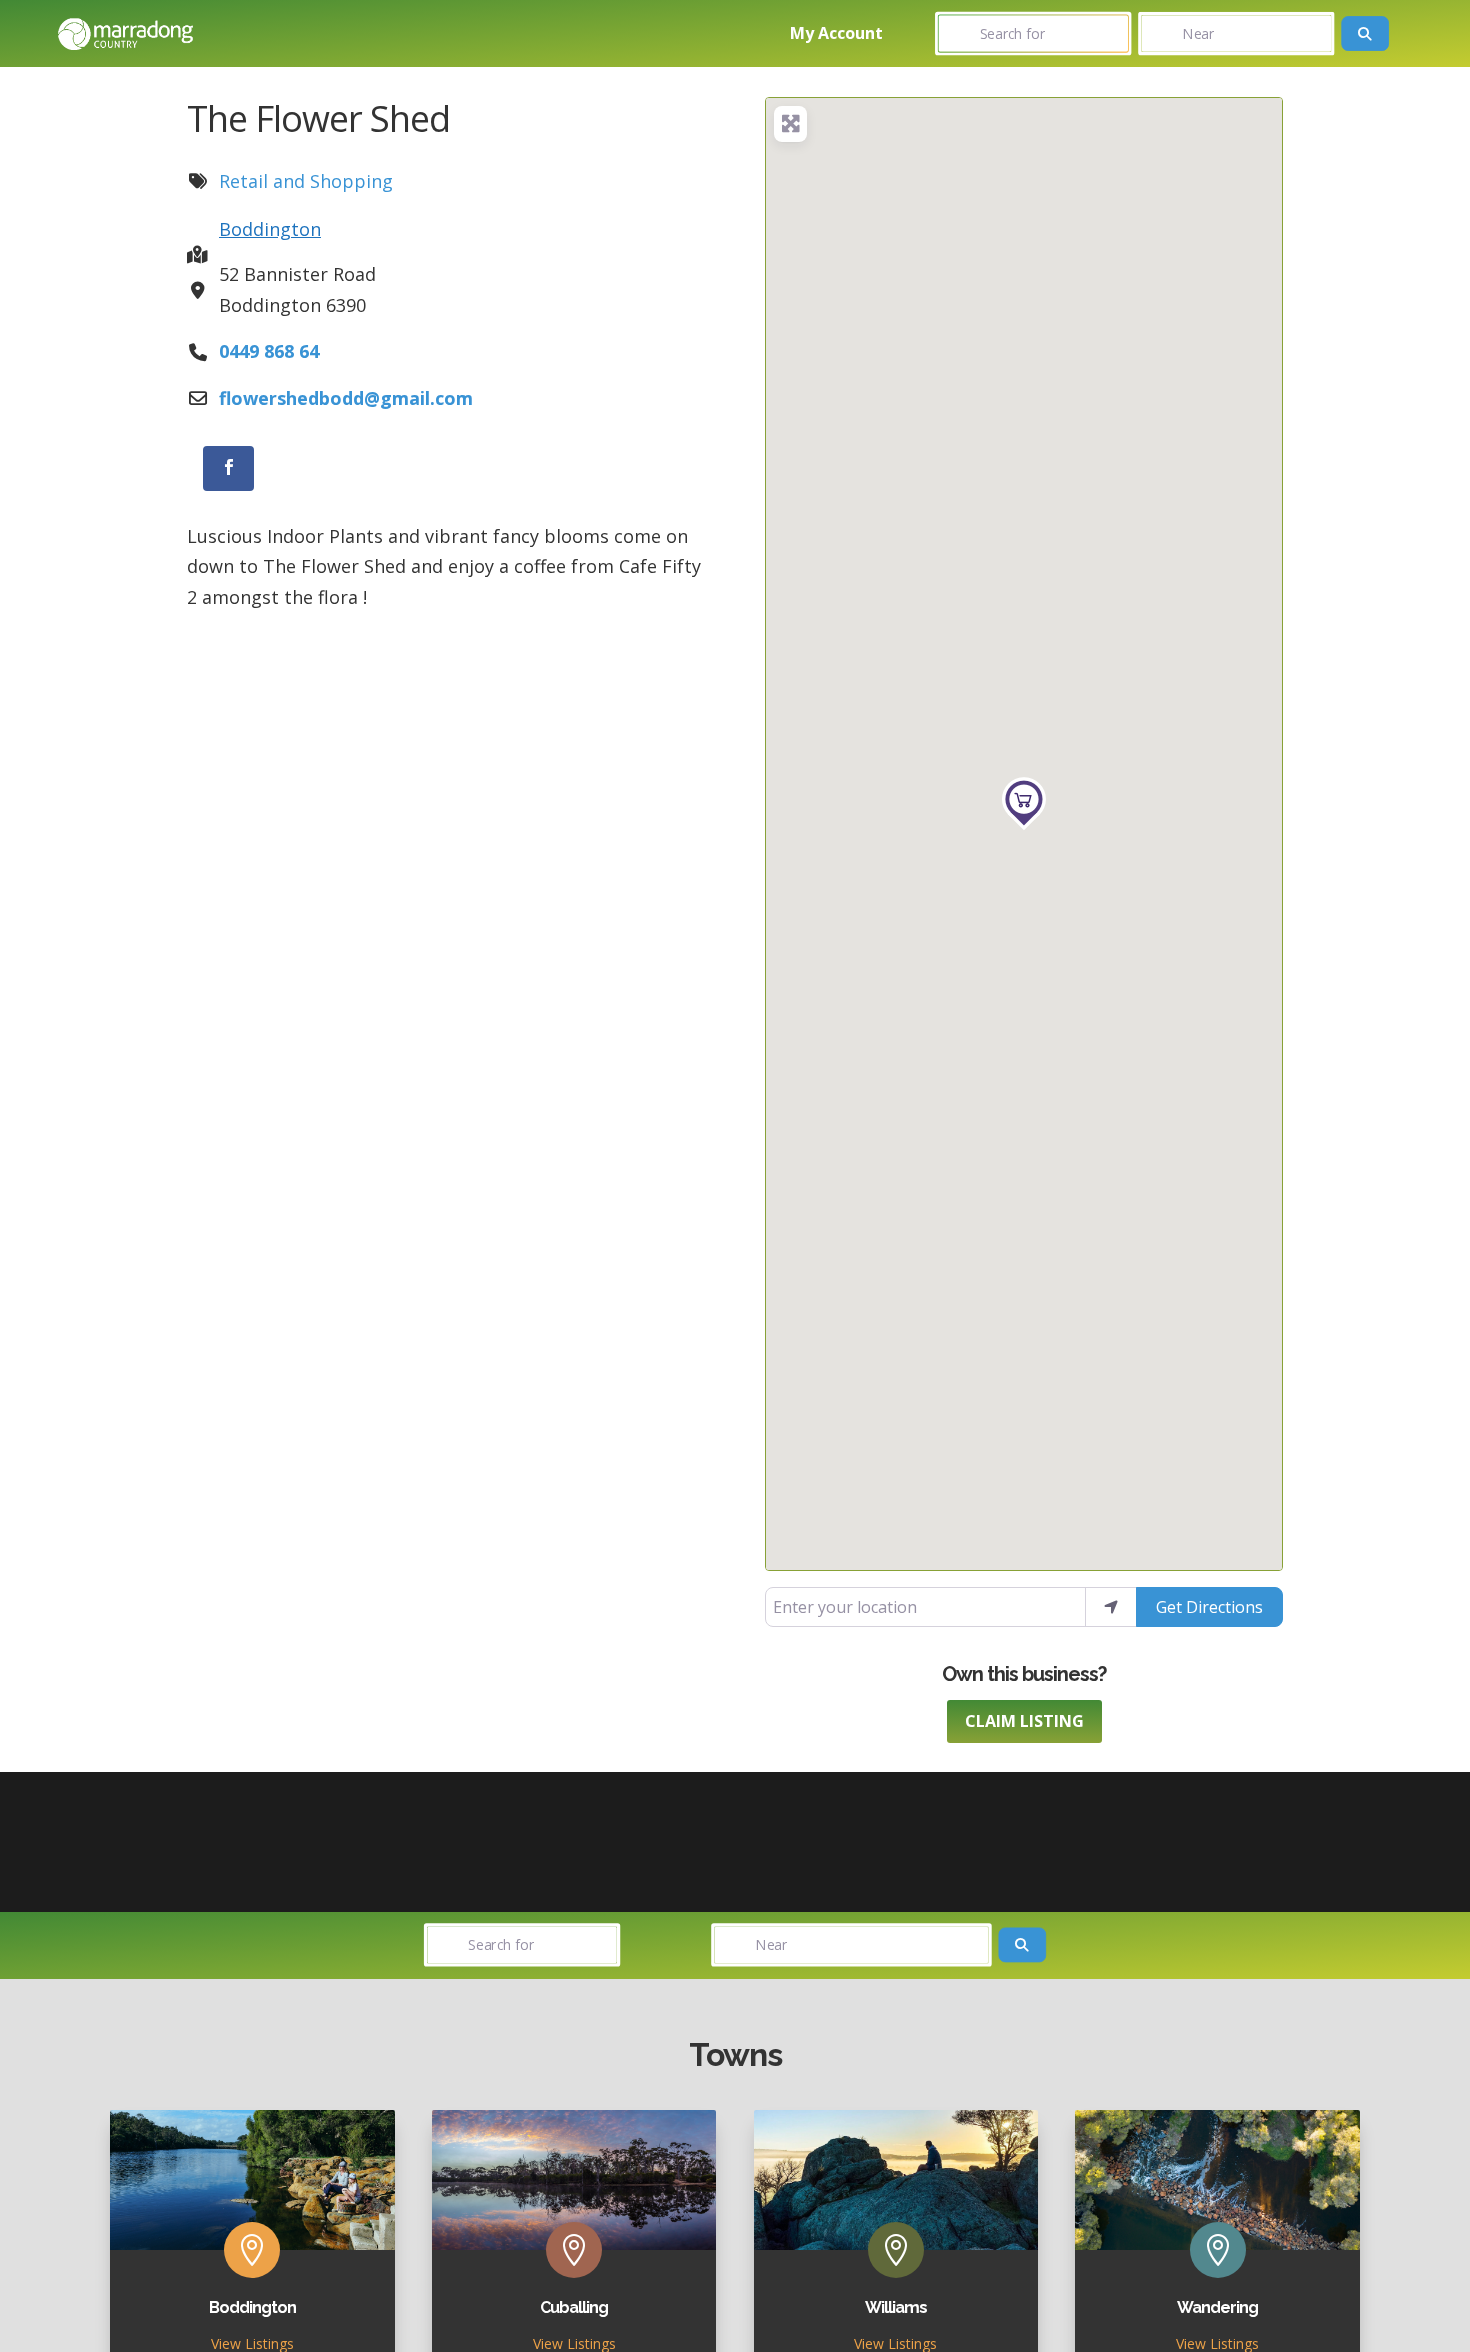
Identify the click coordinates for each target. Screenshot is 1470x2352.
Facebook (246, 468)
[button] (1023, 803)
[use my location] (1111, 1607)
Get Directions (1209, 1607)
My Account (836, 33)
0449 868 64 (269, 351)
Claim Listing (1024, 1721)
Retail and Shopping (306, 181)
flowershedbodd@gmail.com (346, 398)
